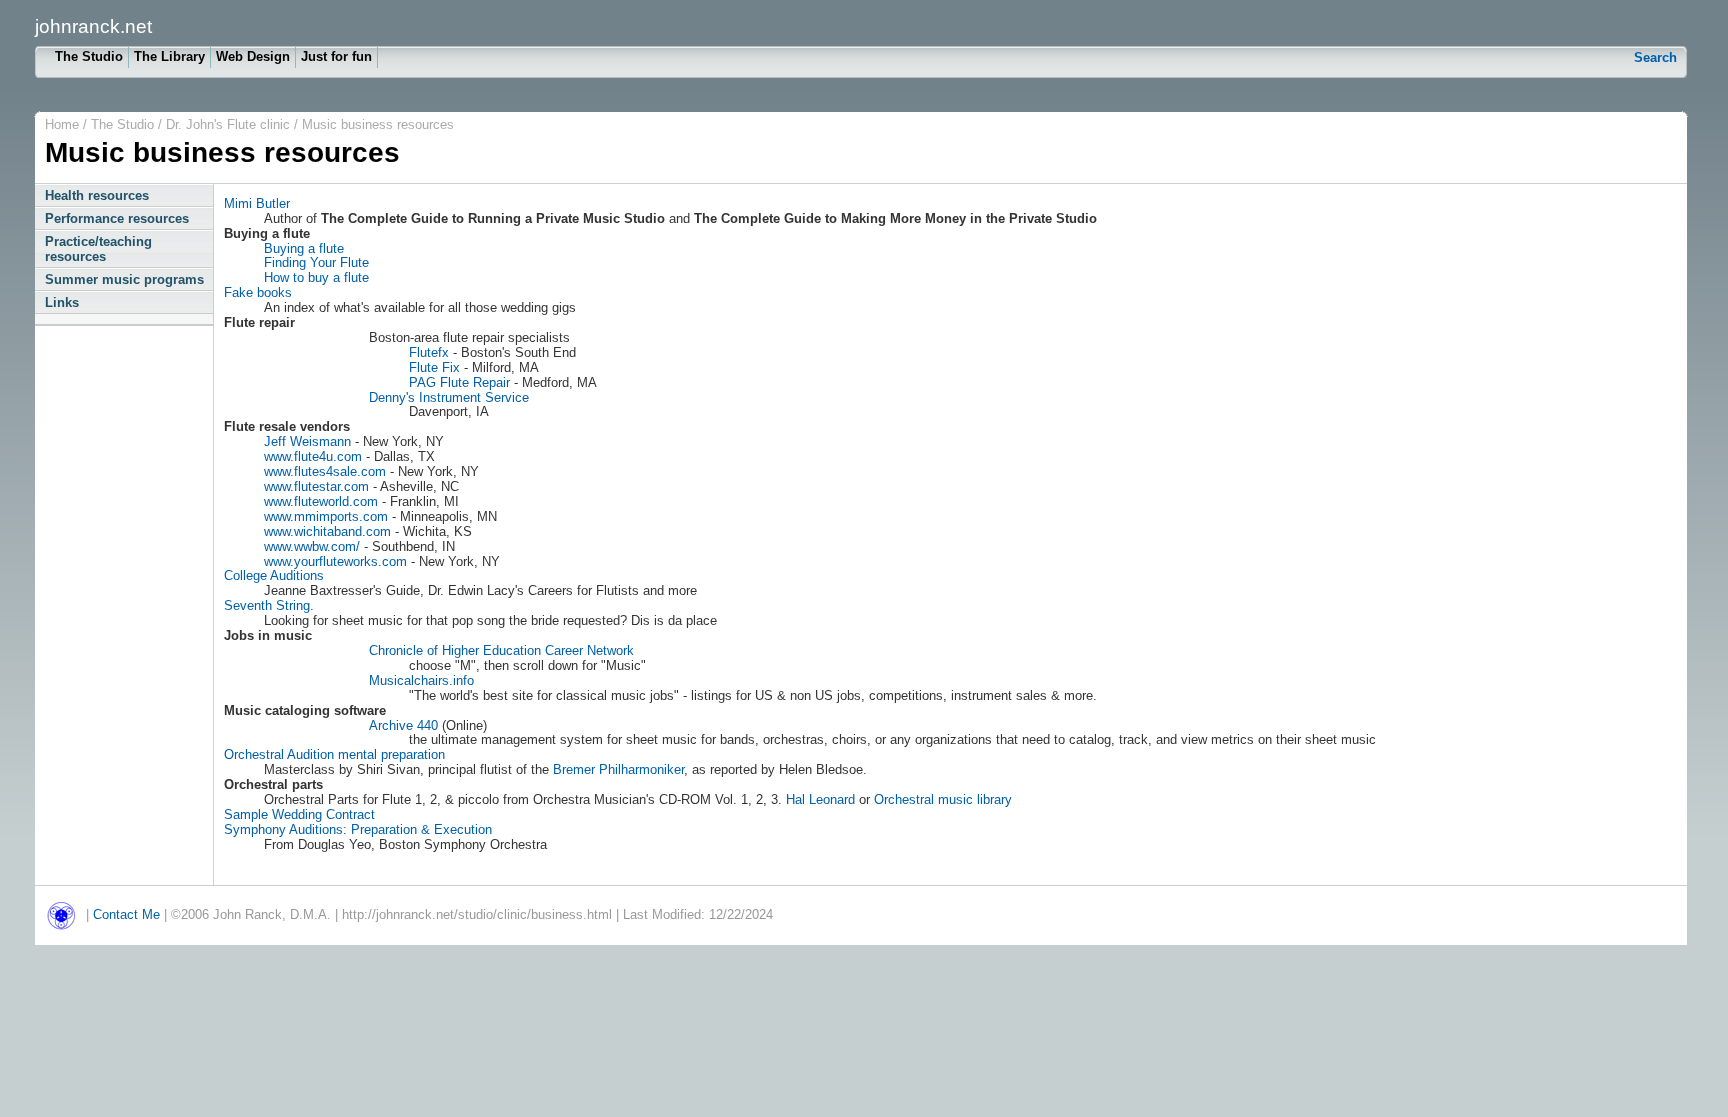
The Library (169, 56)
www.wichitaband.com (327, 531)
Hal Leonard (820, 799)
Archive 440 (403, 725)
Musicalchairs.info (421, 680)
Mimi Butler (257, 203)
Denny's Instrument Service (449, 397)
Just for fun (336, 56)
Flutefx (429, 352)
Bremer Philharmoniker (618, 769)
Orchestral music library (943, 799)
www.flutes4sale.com (325, 471)
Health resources (97, 195)
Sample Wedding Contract (299, 814)
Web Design (253, 56)
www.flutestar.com (316, 486)
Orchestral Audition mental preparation (334, 754)
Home (62, 124)
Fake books (258, 292)
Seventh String (267, 605)
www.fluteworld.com (321, 501)
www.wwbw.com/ (312, 546)
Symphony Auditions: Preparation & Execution (358, 829)
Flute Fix (434, 367)
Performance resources (117, 218)
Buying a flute (304, 248)
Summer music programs (124, 279)
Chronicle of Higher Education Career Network (501, 650)
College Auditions (274, 575)
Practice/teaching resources (98, 249)
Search (1655, 57)
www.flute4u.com (313, 456)
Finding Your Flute (316, 262)
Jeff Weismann (307, 441)
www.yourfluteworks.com (335, 561)
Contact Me (126, 914)
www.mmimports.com (326, 516)
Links (62, 302)
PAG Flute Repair (459, 382)
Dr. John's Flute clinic (230, 124)
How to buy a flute (316, 277)
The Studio (89, 56)
